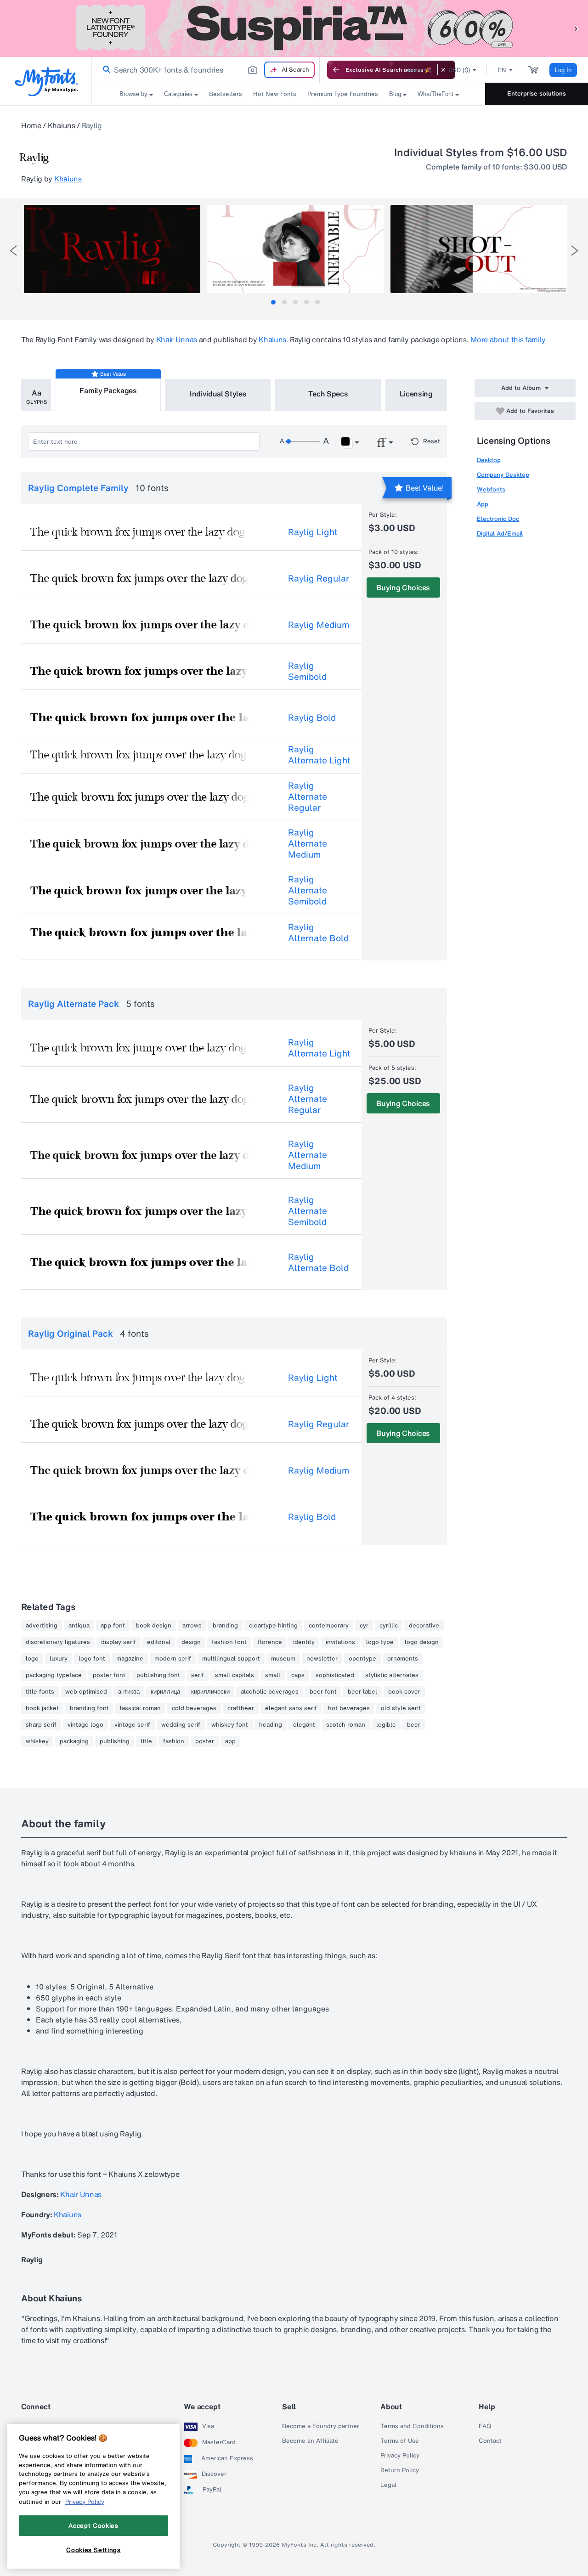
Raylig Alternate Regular (308, 797)
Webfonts (491, 489)
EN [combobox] (502, 70)
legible (386, 1725)
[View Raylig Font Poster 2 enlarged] (295, 249)
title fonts (40, 1692)
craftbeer (241, 1708)
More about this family (508, 339)
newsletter (322, 1659)
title (146, 1741)
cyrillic (389, 1626)
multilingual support (231, 1659)
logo (32, 1659)
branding (225, 1626)
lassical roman (140, 1708)
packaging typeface (54, 1675)
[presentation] (13, 251)
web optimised (86, 1692)
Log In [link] (563, 70)
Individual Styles (218, 394)
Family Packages (108, 390)
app (230, 1741)
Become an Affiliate (310, 2441)
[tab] (273, 302)
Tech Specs (328, 394)
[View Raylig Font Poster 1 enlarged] (112, 249)
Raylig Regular (319, 578)
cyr (364, 1626)
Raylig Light (313, 532)
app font (113, 1626)
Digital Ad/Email (500, 534)
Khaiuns (62, 125)
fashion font (229, 1642)
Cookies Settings (93, 2550)
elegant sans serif (291, 1708)
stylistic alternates (392, 1675)
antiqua (79, 1626)
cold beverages (194, 1708)
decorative (424, 1626)
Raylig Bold (312, 717)
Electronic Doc (498, 519)
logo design (422, 1642)
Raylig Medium (319, 625)
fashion (174, 1741)
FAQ (485, 2426)
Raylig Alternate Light (319, 755)
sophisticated (335, 1675)
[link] (105, 70)
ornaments (403, 1659)
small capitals (235, 1675)
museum (283, 1659)
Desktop (489, 460)
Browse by (133, 94)
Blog (395, 94)
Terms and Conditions (412, 2426)
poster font (109, 1675)
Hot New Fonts (275, 94)
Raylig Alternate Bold (318, 932)
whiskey (37, 1741)
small (273, 1675)
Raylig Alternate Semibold (308, 890)
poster (205, 1741)
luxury (59, 1659)
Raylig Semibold (307, 671)
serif (198, 1675)
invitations (340, 1642)
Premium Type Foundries (343, 94)
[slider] (303, 441)
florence (270, 1642)
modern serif (173, 1659)
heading (271, 1725)
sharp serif (41, 1725)
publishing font (158, 1675)
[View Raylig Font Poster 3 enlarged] (479, 249)
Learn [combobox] (413, 70)
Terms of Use (400, 2441)
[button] (577, 28)
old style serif (401, 1708)
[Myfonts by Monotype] (46, 82)
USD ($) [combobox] (459, 70)
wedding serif (181, 1725)
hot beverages (349, 1708)
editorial (159, 1642)
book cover (404, 1692)
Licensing (416, 394)
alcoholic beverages (270, 1692)
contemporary (329, 1626)
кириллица (165, 1692)
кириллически (210, 1692)
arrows (192, 1626)
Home (31, 125)
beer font (323, 1692)
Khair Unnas (177, 339)
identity (304, 1642)
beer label (362, 1692)
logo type (380, 1642)
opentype (362, 1659)
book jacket (42, 1708)
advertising (42, 1626)
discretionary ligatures (58, 1642)
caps (298, 1675)
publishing (115, 1741)
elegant (304, 1725)
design (191, 1642)
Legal (388, 2485)
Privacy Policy (400, 2456)
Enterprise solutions (537, 93)
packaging (74, 1741)
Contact (490, 2441)
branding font (89, 1708)
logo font (92, 1659)
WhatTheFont (435, 94)
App (483, 504)
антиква (129, 1692)
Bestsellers (226, 94)
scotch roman (346, 1725)
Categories (178, 94)
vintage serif (132, 1725)
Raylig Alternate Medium (308, 843)
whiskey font (230, 1725)
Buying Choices (403, 588)
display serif (119, 1642)
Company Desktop (503, 475)
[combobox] (206, 70)
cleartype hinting (273, 1626)
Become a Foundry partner (321, 2426)
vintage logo (85, 1725)
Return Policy (400, 2470)
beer (414, 1725)
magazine (130, 1659)
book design (154, 1626)
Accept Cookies (93, 2525)
